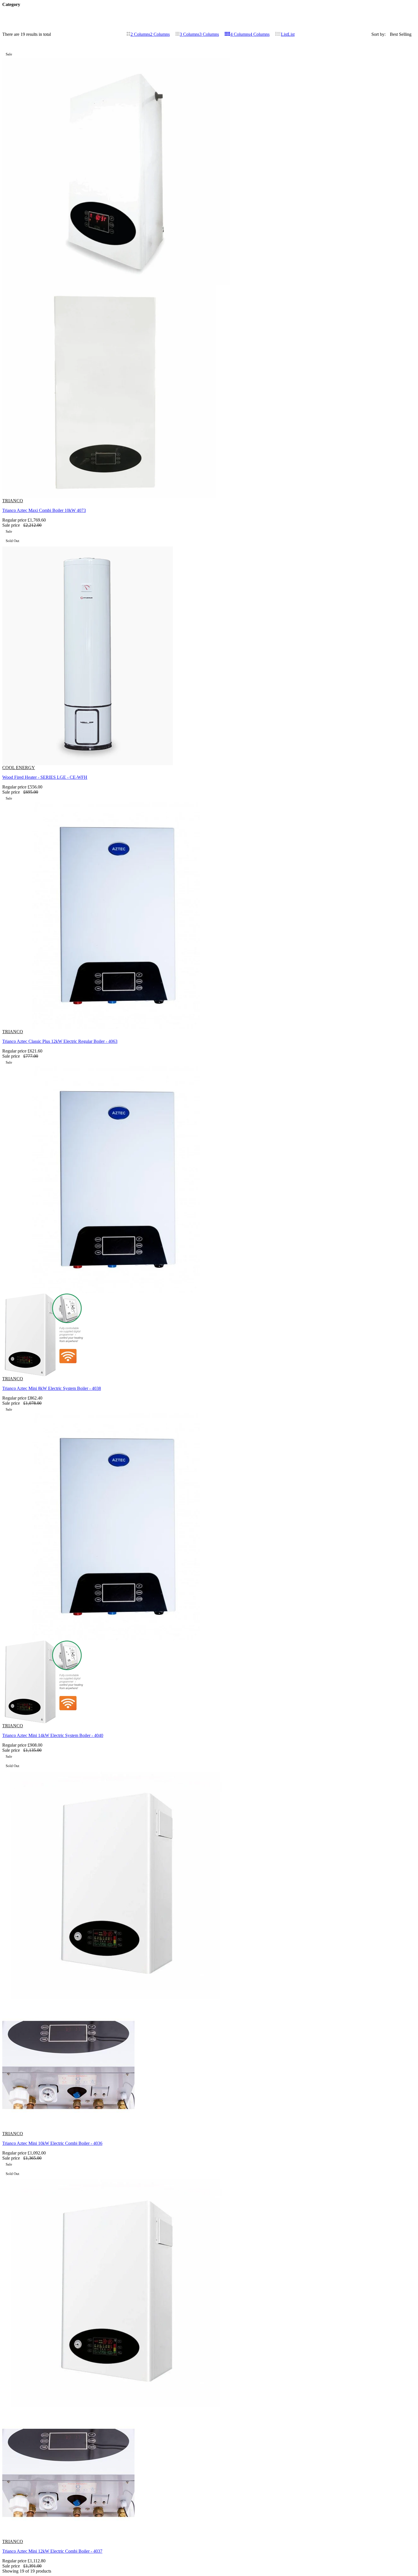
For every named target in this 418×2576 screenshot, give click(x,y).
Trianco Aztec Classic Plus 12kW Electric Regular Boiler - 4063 (60, 1041)
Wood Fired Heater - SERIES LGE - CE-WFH (45, 777)
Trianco (13, 501)
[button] (356, 69)
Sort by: (378, 34)
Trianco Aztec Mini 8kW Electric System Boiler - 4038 (52, 1388)
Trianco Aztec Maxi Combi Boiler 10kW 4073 (44, 510)
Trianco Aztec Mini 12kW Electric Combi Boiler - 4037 (52, 2551)
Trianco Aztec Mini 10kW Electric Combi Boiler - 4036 (52, 2143)
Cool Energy (19, 768)
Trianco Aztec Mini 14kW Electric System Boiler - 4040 (53, 1735)
